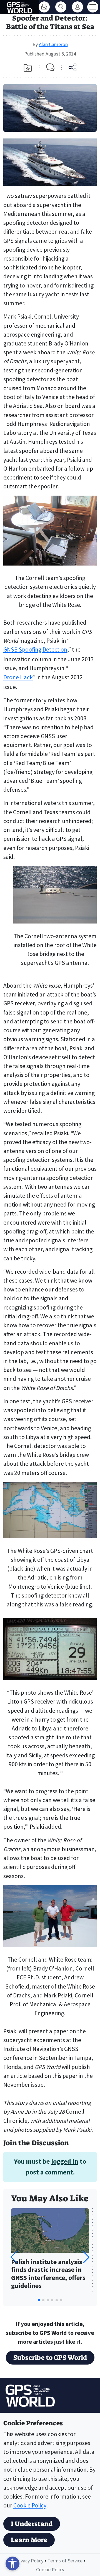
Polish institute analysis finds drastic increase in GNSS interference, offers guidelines (48, 2274)
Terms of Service (65, 2561)
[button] (86, 2257)
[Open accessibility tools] (12, 2564)
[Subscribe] (44, 7)
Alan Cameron (53, 44)
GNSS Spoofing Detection (35, 649)
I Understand (32, 2524)
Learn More (29, 2540)
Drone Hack (18, 677)
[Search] (61, 7)
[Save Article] (28, 68)
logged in (65, 2161)
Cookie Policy (30, 2505)
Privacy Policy (29, 2561)
